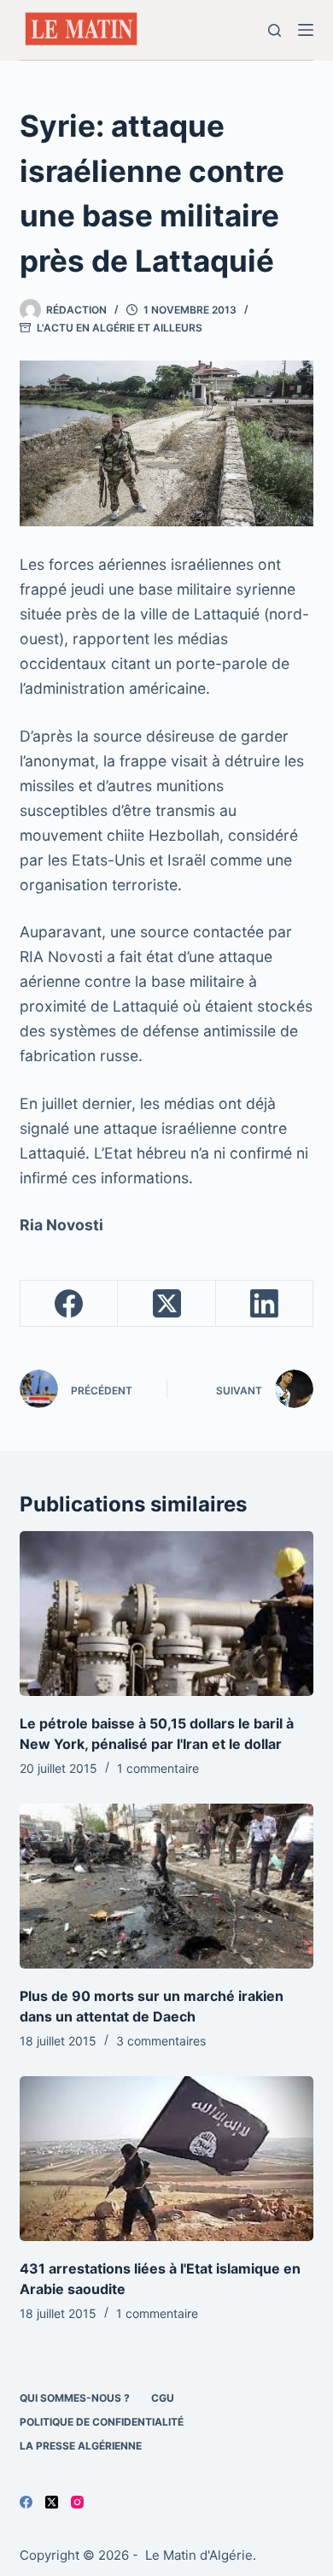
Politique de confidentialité (102, 2422)
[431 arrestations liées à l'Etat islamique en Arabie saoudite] (166, 2159)
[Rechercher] (275, 30)
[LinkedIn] (265, 1304)
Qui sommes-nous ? (75, 2398)
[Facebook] (69, 1304)
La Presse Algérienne (81, 2446)
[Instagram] (77, 2502)
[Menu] (306, 30)
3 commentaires (161, 2041)
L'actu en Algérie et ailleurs (120, 328)
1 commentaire (158, 1768)
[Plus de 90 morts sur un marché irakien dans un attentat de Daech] (166, 1886)
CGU (163, 2398)
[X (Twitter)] (166, 1304)
